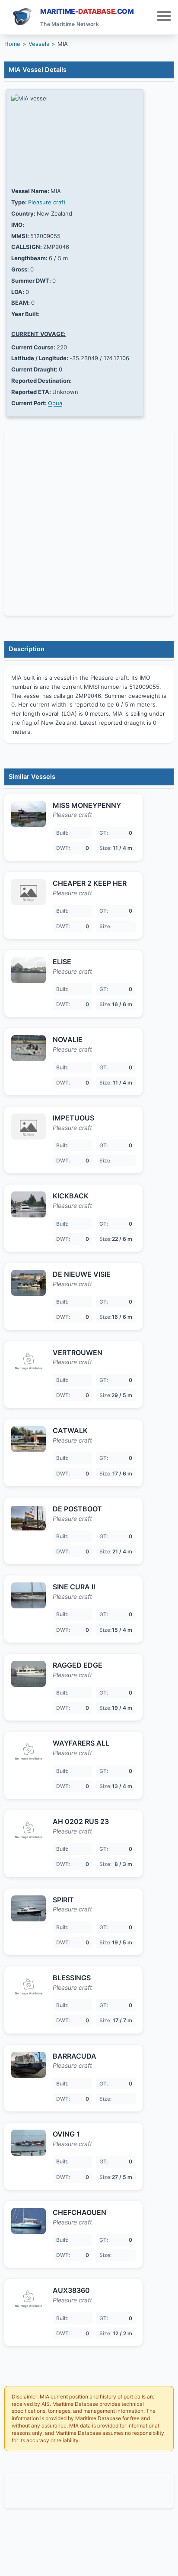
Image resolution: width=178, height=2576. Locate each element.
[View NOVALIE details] (29, 1048)
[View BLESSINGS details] (29, 1986)
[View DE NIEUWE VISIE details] (29, 1283)
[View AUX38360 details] (29, 2299)
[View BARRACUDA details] (29, 2065)
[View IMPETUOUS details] (29, 1127)
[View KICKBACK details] (29, 1204)
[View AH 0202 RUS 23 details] (29, 1830)
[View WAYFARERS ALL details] (29, 1752)
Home (12, 44)
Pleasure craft (47, 202)
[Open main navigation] (164, 17)
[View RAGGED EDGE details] (29, 1674)
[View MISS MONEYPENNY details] (29, 814)
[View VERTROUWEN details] (29, 1361)
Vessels (39, 44)
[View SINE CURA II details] (29, 1595)
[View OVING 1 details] (29, 2143)
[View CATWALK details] (29, 1439)
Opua (55, 403)
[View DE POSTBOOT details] (29, 1517)
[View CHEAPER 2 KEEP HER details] (29, 892)
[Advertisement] (89, 2491)
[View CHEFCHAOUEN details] (29, 2221)
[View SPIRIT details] (29, 1908)
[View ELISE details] (29, 970)
